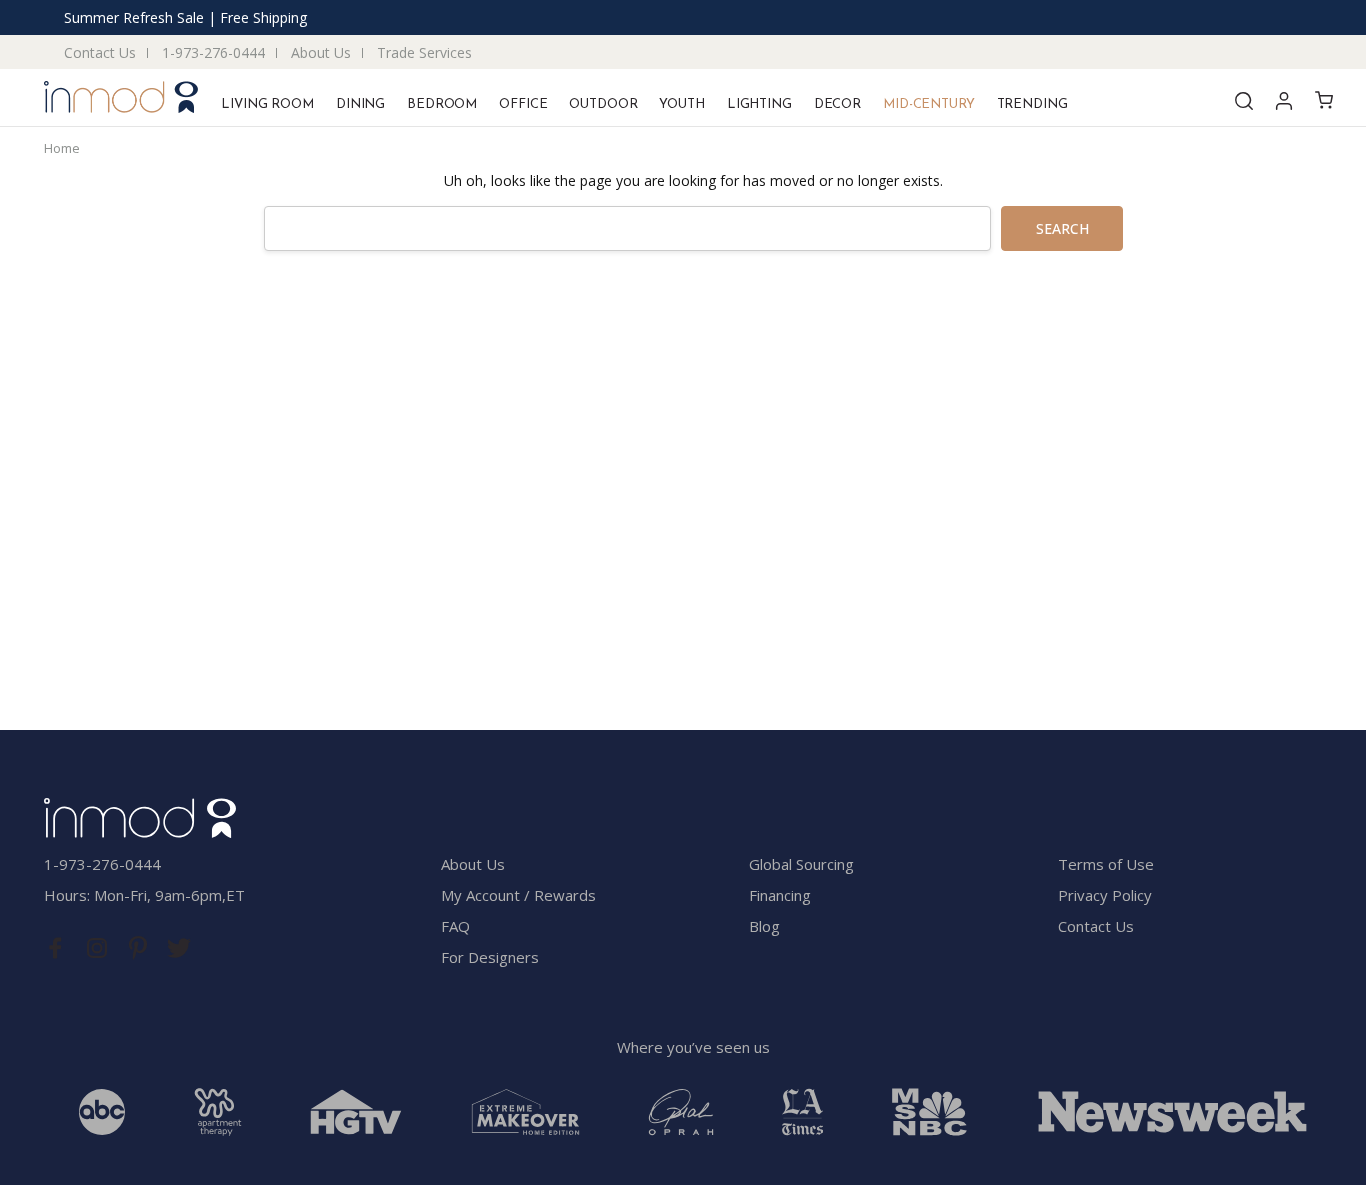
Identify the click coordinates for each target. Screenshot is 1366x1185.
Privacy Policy (1105, 895)
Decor (837, 104)
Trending (1032, 104)
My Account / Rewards (518, 895)
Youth (681, 104)
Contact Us (100, 52)
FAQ (455, 926)
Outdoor (603, 104)
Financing (780, 895)
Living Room (267, 104)
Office (523, 104)
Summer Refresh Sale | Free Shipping (185, 17)
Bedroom (442, 104)
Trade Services (424, 52)
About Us (321, 52)
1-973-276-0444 (213, 52)
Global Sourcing (801, 864)
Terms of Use (1106, 864)
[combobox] (627, 228)
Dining (360, 104)
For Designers (490, 957)
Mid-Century (929, 104)
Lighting (759, 104)
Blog (764, 926)
